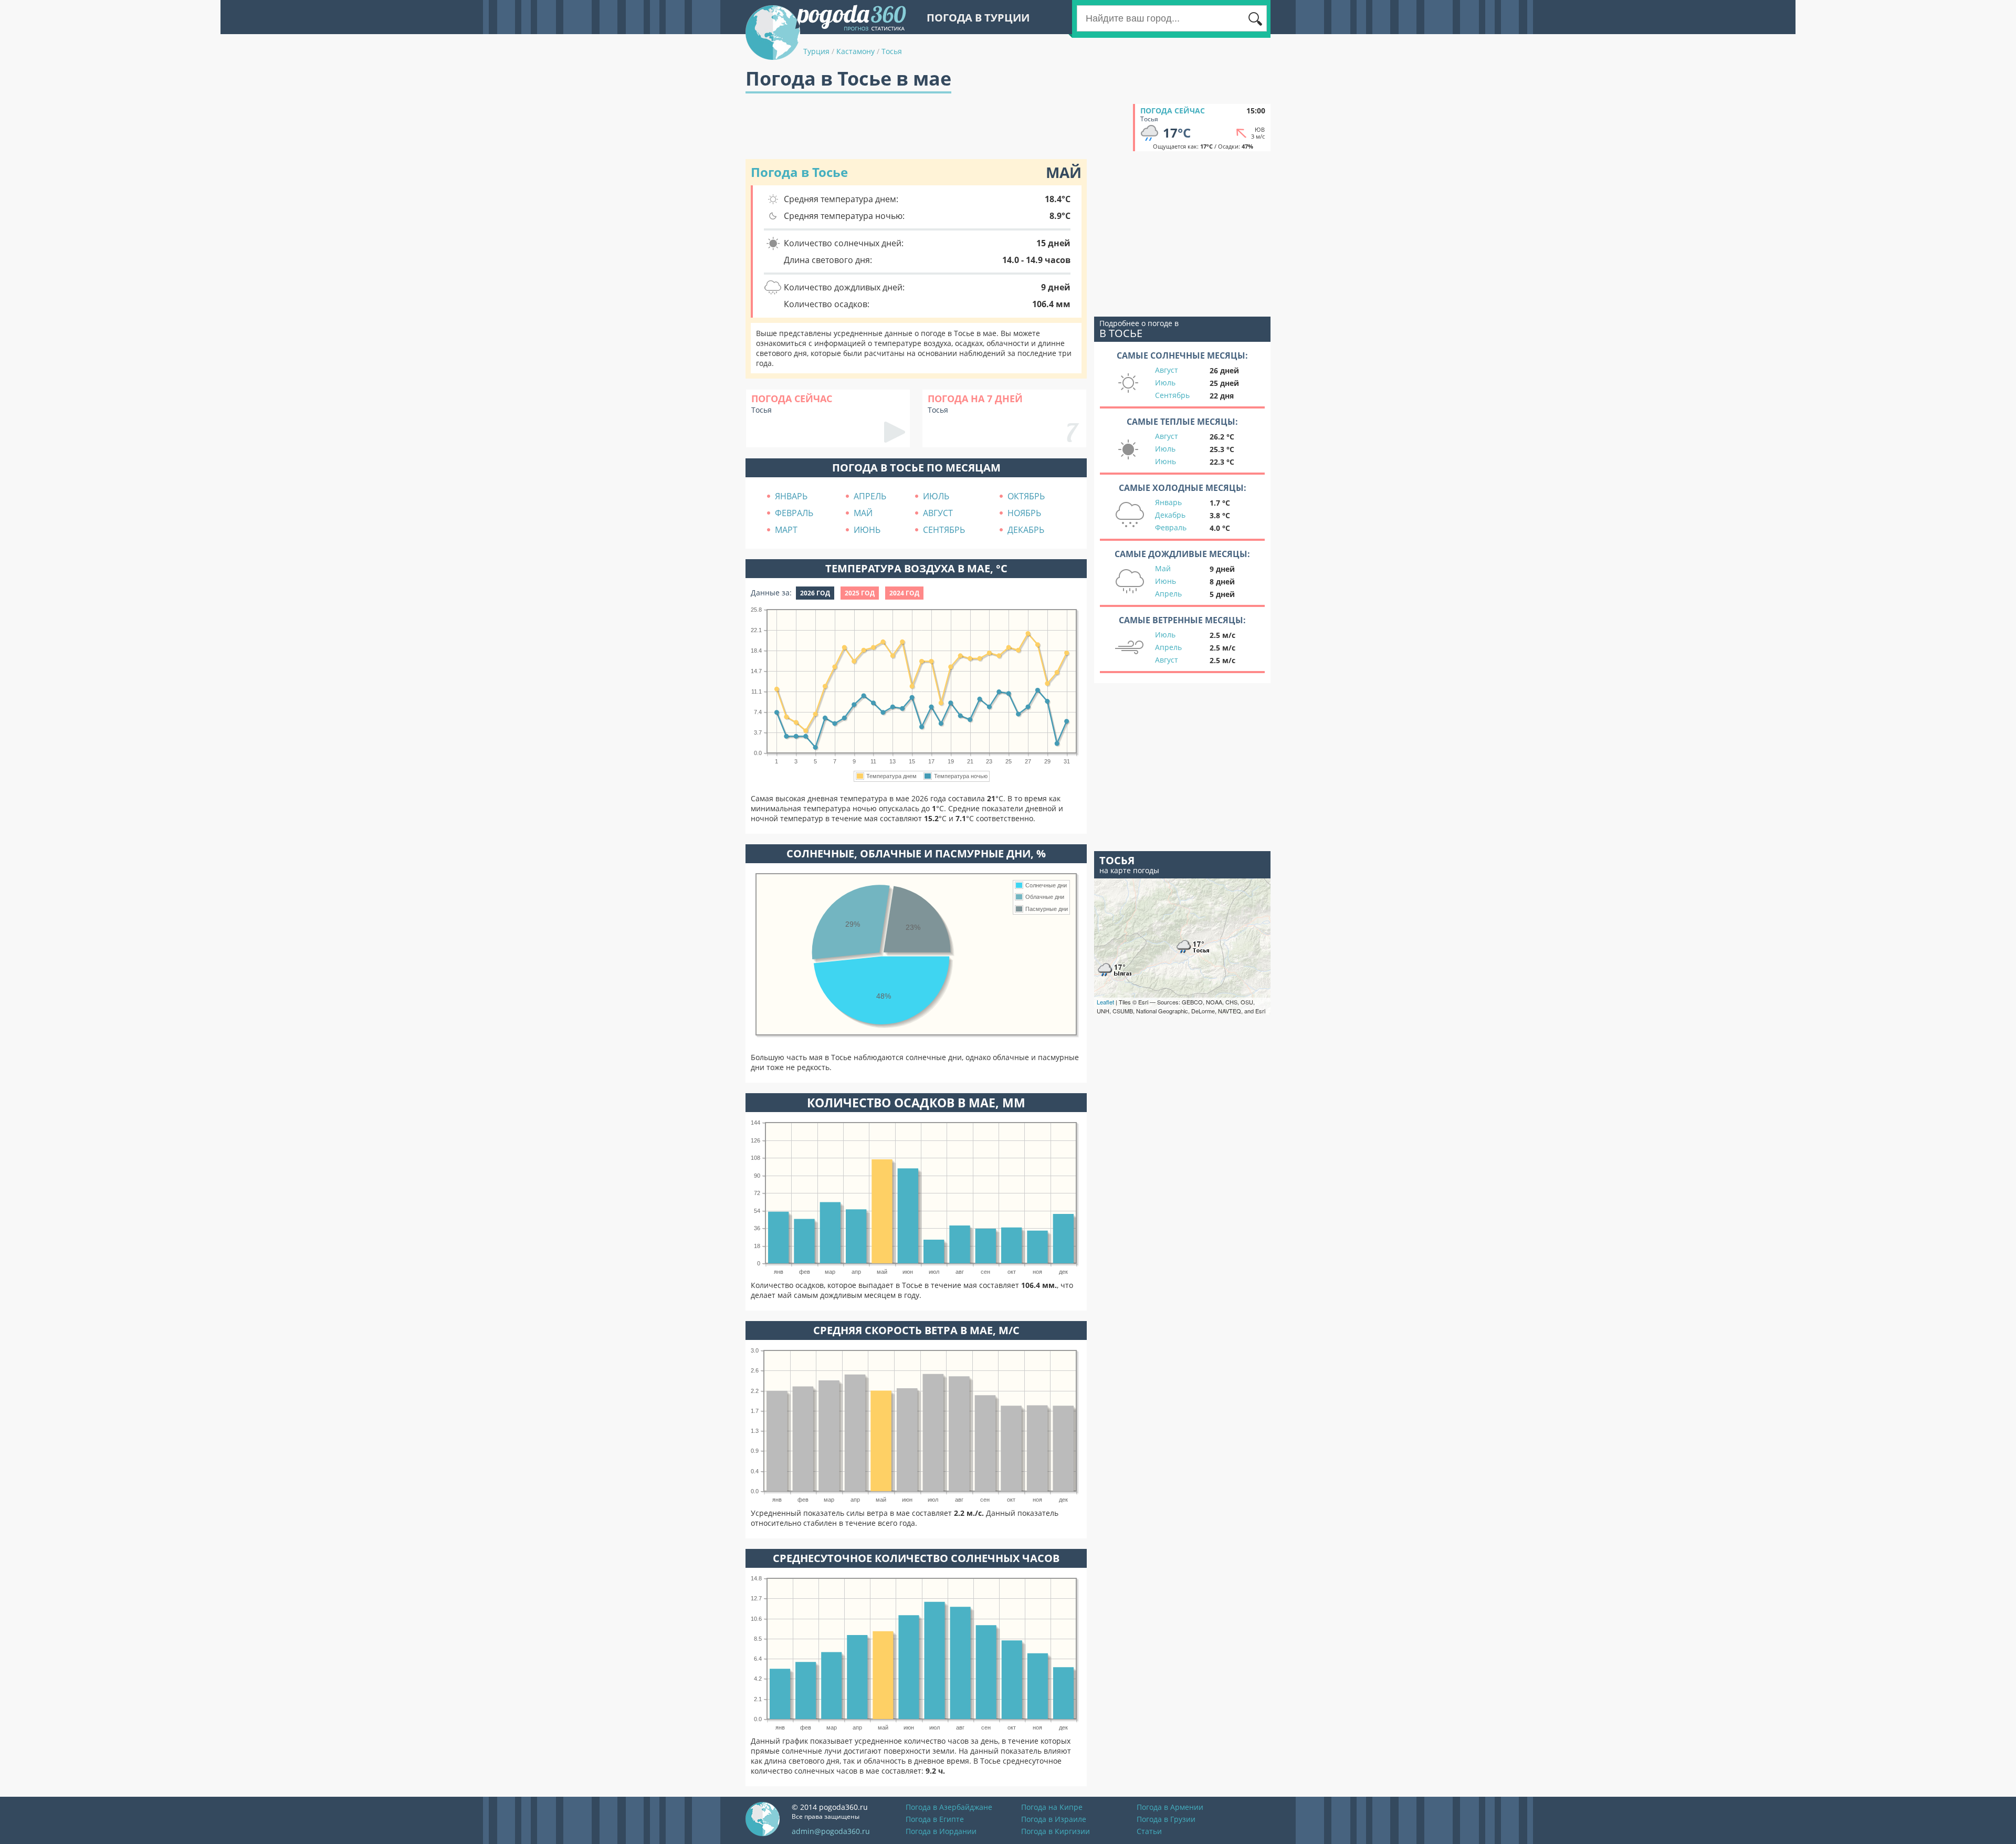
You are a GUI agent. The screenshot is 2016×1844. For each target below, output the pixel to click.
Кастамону (855, 51)
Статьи (1149, 1831)
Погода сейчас (1173, 111)
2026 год (815, 593)
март (786, 530)
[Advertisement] (937, 128)
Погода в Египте (935, 1819)
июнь (867, 530)
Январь (1168, 502)
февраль (794, 513)
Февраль (1171, 527)
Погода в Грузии (1166, 1819)
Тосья (892, 51)
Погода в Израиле (1054, 1819)
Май (1163, 568)
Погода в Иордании (941, 1831)
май (863, 513)
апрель (870, 496)
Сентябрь (1172, 395)
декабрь (1026, 530)
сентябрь (944, 530)
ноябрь (1024, 513)
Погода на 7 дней (975, 399)
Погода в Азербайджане (949, 1807)
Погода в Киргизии (1056, 1831)
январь (791, 496)
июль (936, 496)
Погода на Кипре (1052, 1807)
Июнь (1165, 461)
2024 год (904, 593)
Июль (1165, 383)
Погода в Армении (1170, 1807)
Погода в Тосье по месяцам (916, 468)
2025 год (860, 593)
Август (1167, 370)
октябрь (1026, 496)
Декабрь (1170, 515)
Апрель (1168, 594)
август (938, 513)
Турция (816, 51)
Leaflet (1105, 1002)
